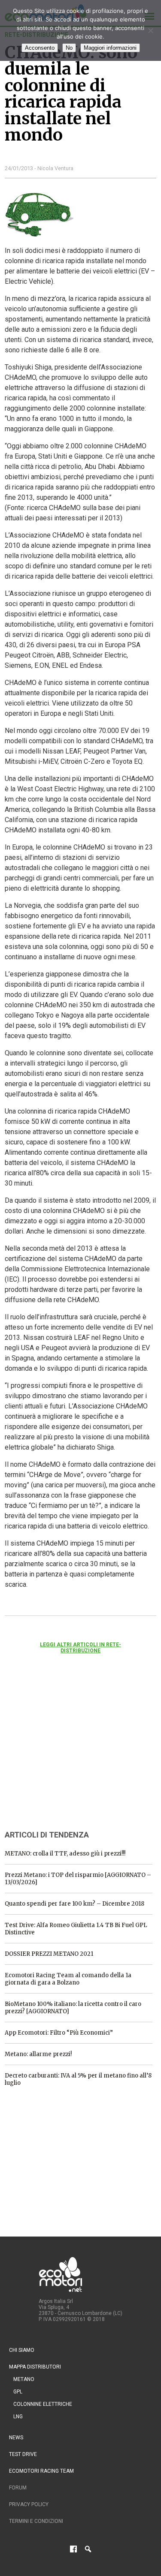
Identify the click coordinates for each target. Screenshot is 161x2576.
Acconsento (40, 48)
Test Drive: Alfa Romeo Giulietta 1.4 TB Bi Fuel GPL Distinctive (76, 1929)
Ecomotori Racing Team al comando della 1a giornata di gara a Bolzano (68, 1979)
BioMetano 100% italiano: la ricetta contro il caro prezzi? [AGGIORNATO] (73, 2008)
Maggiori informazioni (110, 48)
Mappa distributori (35, 2367)
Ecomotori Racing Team (41, 2471)
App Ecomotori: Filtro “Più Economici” (59, 2033)
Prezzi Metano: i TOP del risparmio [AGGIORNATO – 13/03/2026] (78, 1879)
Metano (24, 2379)
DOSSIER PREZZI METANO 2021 (49, 1954)
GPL (18, 2392)
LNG (18, 2417)
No (69, 48)
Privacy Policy (29, 2504)
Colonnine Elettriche (43, 2404)
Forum (18, 2488)
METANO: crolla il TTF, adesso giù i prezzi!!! (65, 1854)
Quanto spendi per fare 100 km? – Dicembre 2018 (74, 1904)
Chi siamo (22, 2350)
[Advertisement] (69, 1753)
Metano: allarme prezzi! (38, 2054)
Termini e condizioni (36, 2521)
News (16, 2438)
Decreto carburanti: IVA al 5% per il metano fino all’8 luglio (78, 2079)
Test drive (23, 2454)
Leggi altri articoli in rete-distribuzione (80, 1648)
